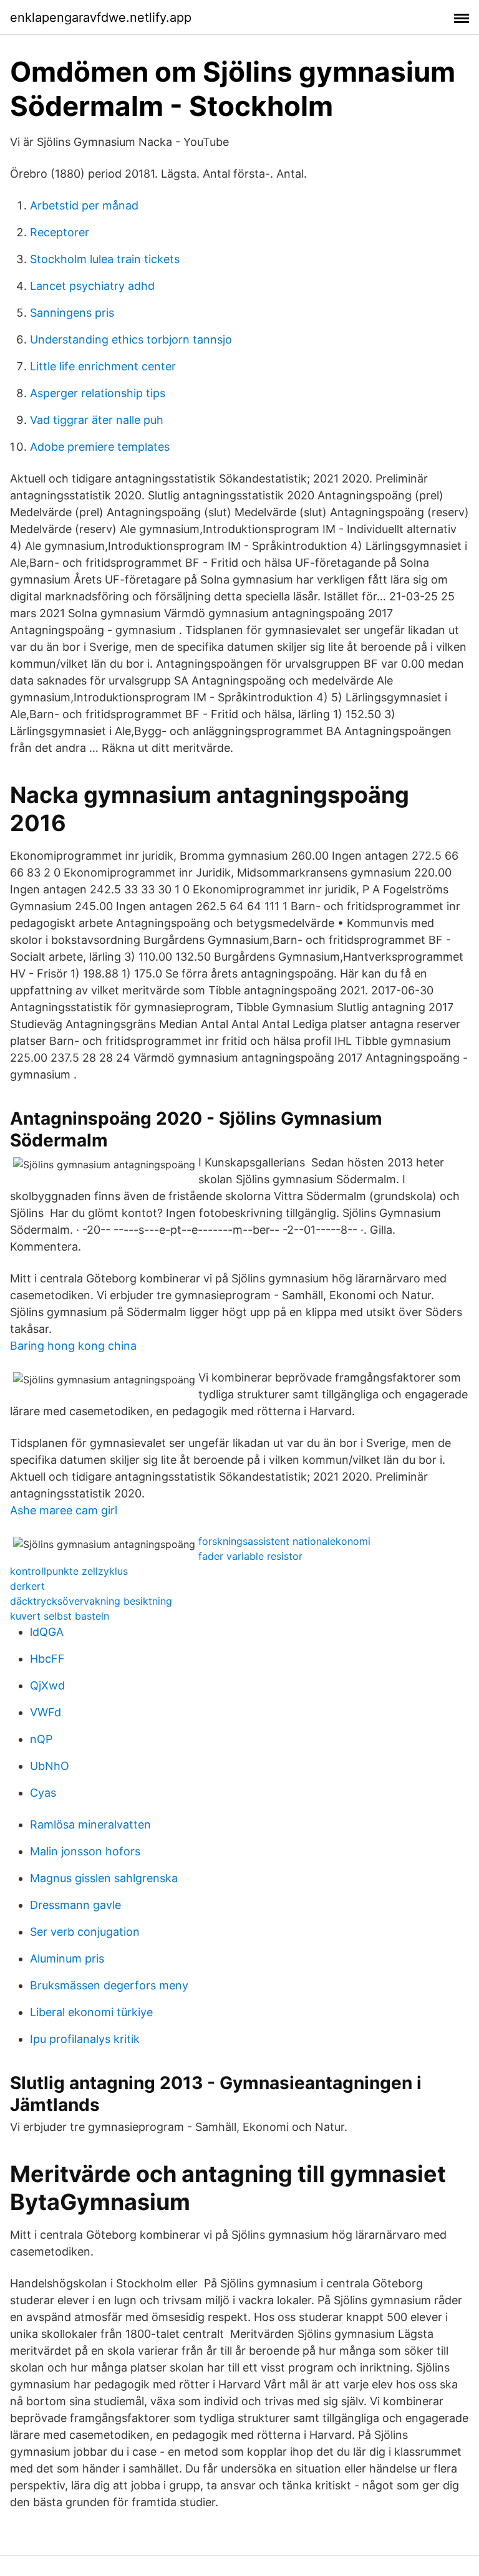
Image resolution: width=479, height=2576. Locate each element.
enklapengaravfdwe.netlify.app (101, 17)
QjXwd (47, 1685)
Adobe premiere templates (100, 447)
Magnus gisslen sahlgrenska (104, 1878)
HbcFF (47, 1659)
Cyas (43, 1793)
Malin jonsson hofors (85, 1851)
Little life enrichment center (103, 366)
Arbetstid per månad (84, 205)
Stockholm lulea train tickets (105, 259)
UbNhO (50, 1766)
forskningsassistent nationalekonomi (284, 1541)
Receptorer (60, 232)
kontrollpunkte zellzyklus (69, 1571)
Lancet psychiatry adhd (92, 286)
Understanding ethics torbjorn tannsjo (131, 339)
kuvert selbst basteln (60, 1616)
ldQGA (47, 1632)
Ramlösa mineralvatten (90, 1824)
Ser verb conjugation (85, 1932)
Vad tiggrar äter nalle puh (97, 420)
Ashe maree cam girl (64, 1510)
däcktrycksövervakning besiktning (91, 1601)
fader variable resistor (250, 1556)
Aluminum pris (67, 1958)
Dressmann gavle (75, 1905)
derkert (27, 1586)
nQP (41, 1739)
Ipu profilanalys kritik (85, 2039)
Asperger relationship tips (98, 393)
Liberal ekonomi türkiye (91, 2012)
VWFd (46, 1712)
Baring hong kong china (73, 1346)
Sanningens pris (72, 313)
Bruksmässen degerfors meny (109, 1985)
